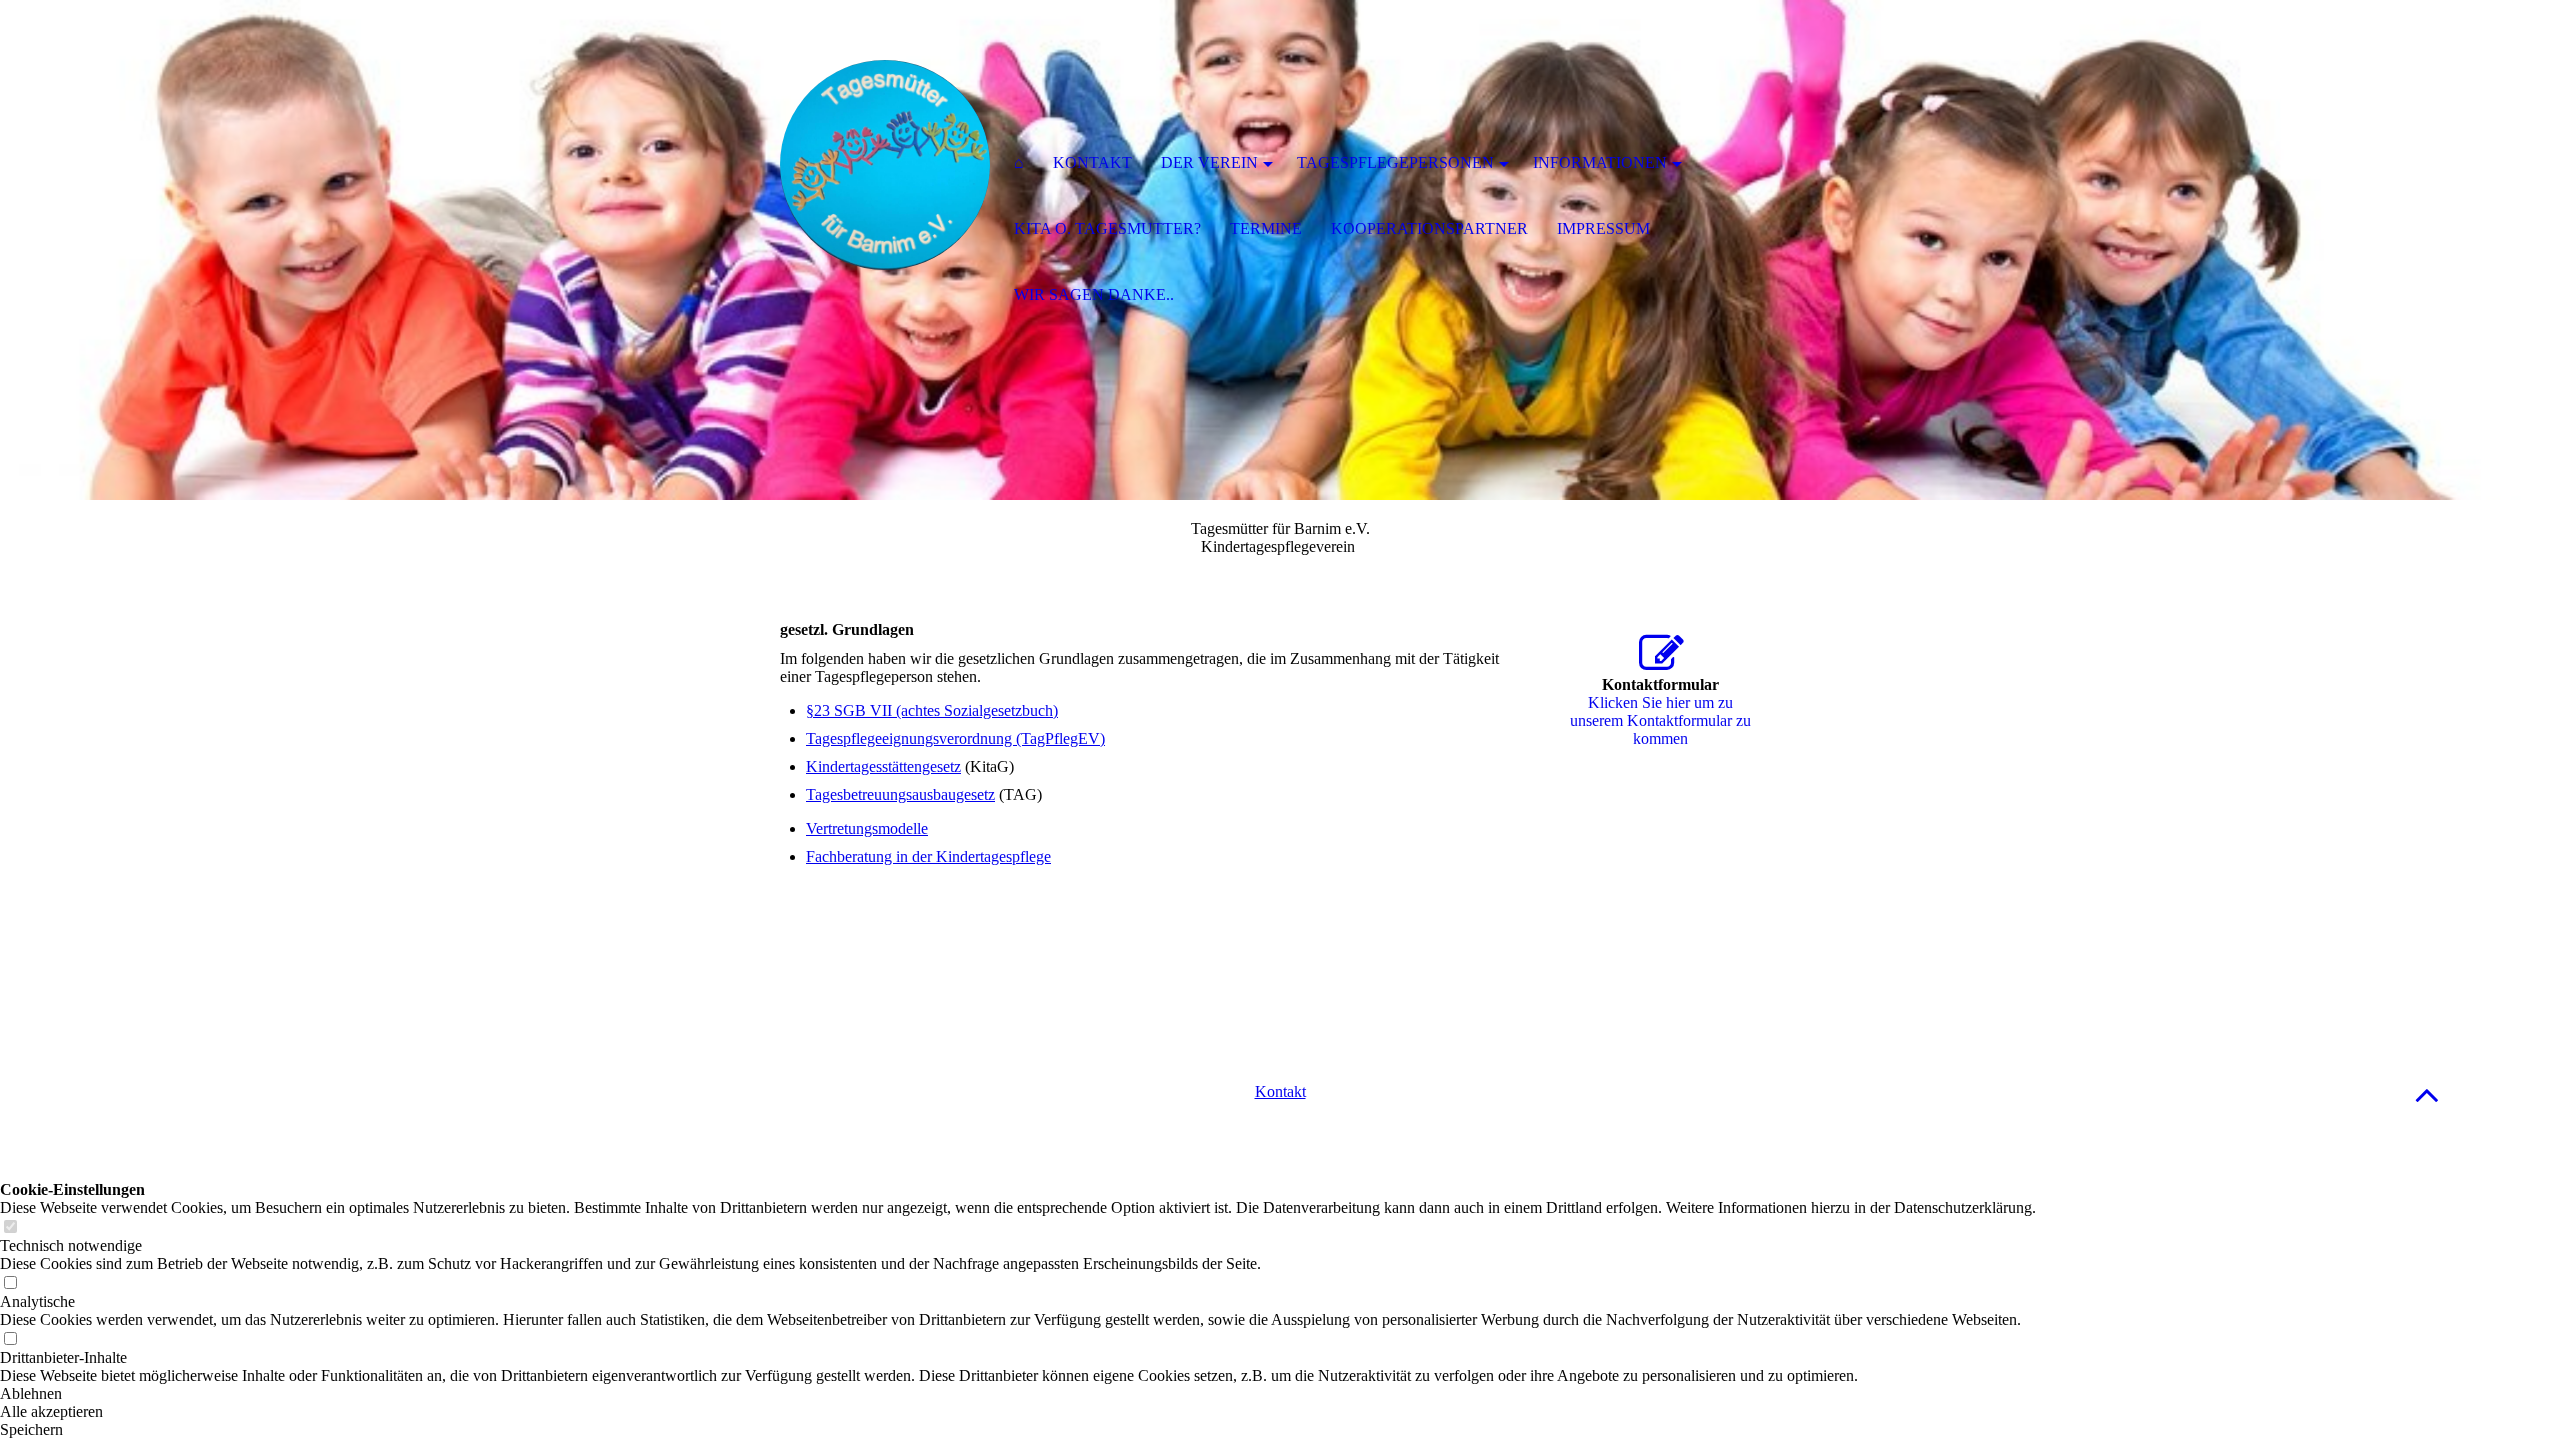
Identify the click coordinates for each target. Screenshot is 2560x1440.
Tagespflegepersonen (1395, 162)
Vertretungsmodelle (867, 828)
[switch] (10, 1227)
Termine (1266, 228)
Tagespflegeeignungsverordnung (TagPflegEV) (955, 738)
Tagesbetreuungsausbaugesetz (900, 794)
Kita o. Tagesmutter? (1107, 228)
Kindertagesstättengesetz (883, 766)
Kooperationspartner (1429, 228)
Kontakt (1280, 1091)
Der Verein (1209, 162)
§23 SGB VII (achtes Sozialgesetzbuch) (932, 710)
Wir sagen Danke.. (1094, 294)
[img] (885, 165)
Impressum (1603, 228)
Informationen (1600, 162)
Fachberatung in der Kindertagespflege (928, 856)
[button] (2427, 1094)
